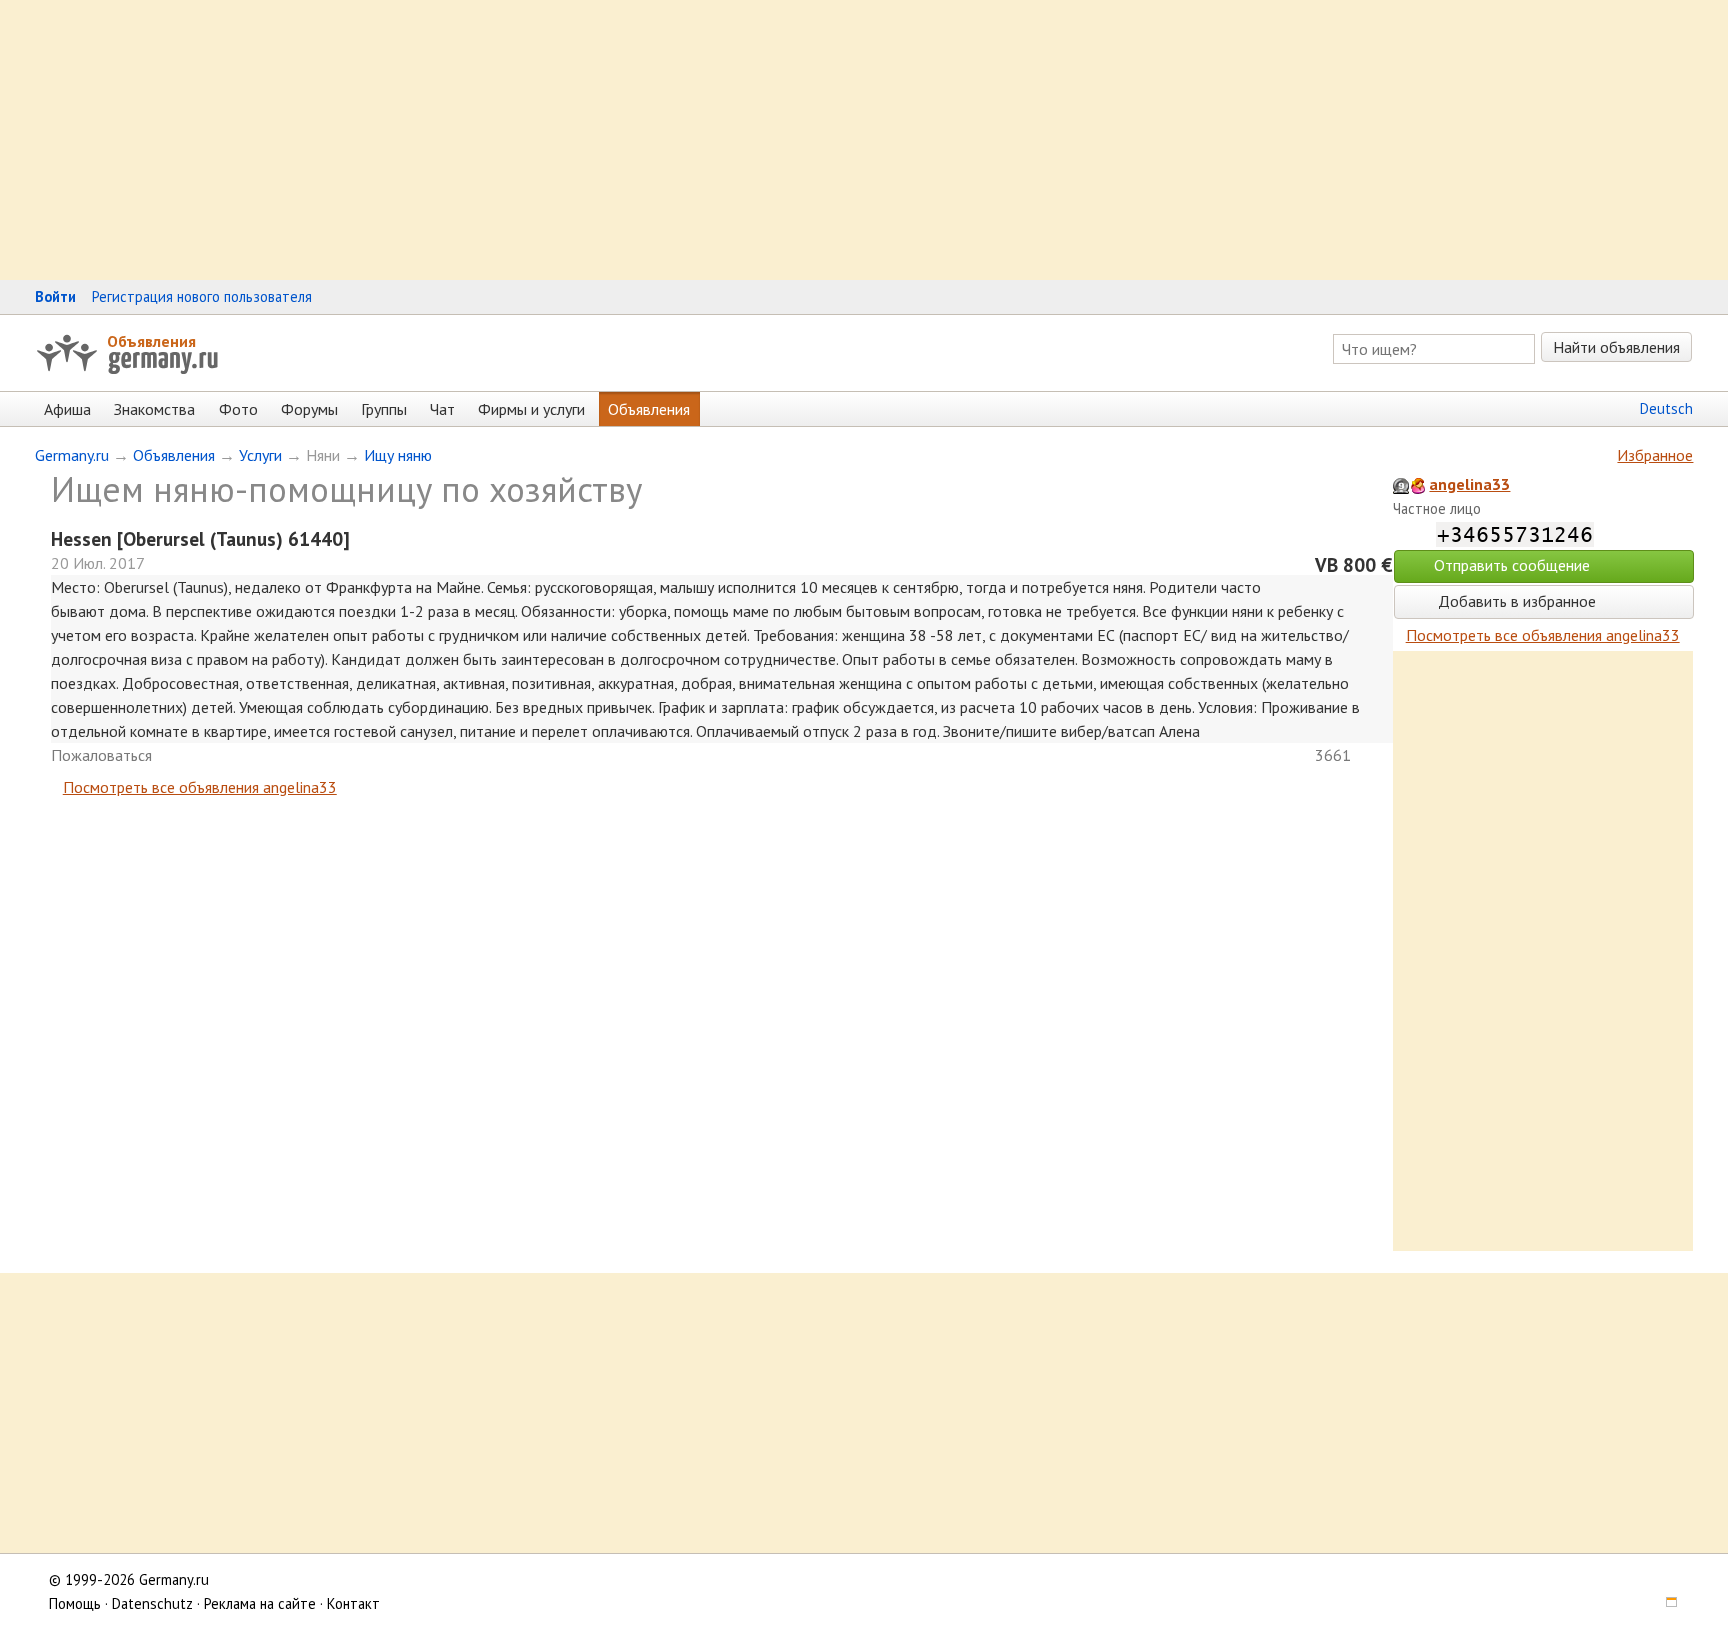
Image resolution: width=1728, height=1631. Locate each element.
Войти (55, 296)
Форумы (309, 409)
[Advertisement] (600, 140)
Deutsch (1666, 408)
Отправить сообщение (1512, 565)
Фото (238, 409)
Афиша (67, 409)
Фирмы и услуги (531, 409)
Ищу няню (398, 455)
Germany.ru (72, 455)
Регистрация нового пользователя (202, 296)
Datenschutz (152, 1603)
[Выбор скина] (1665, 1603)
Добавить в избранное (1515, 601)
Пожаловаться (101, 755)
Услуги (260, 455)
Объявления (151, 341)
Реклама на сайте (260, 1603)
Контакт (353, 1603)
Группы (384, 409)
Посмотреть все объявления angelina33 (200, 787)
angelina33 (1469, 484)
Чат (442, 409)
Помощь (75, 1603)
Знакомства (154, 409)
